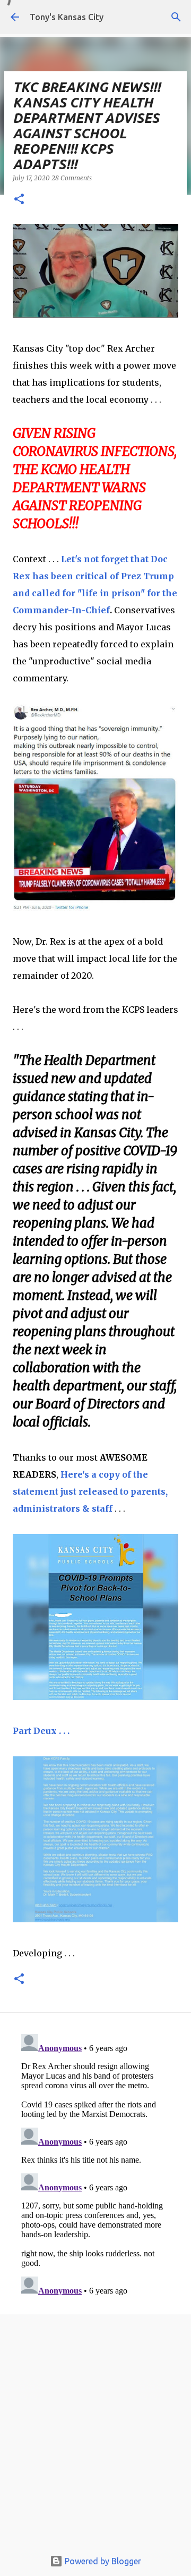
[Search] (176, 17)
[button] (19, 200)
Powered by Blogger (102, 2561)
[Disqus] (95, 2163)
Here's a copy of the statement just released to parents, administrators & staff (90, 1491)
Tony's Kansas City (67, 17)
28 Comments (72, 178)
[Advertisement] (95, 2435)
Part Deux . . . (41, 1731)
